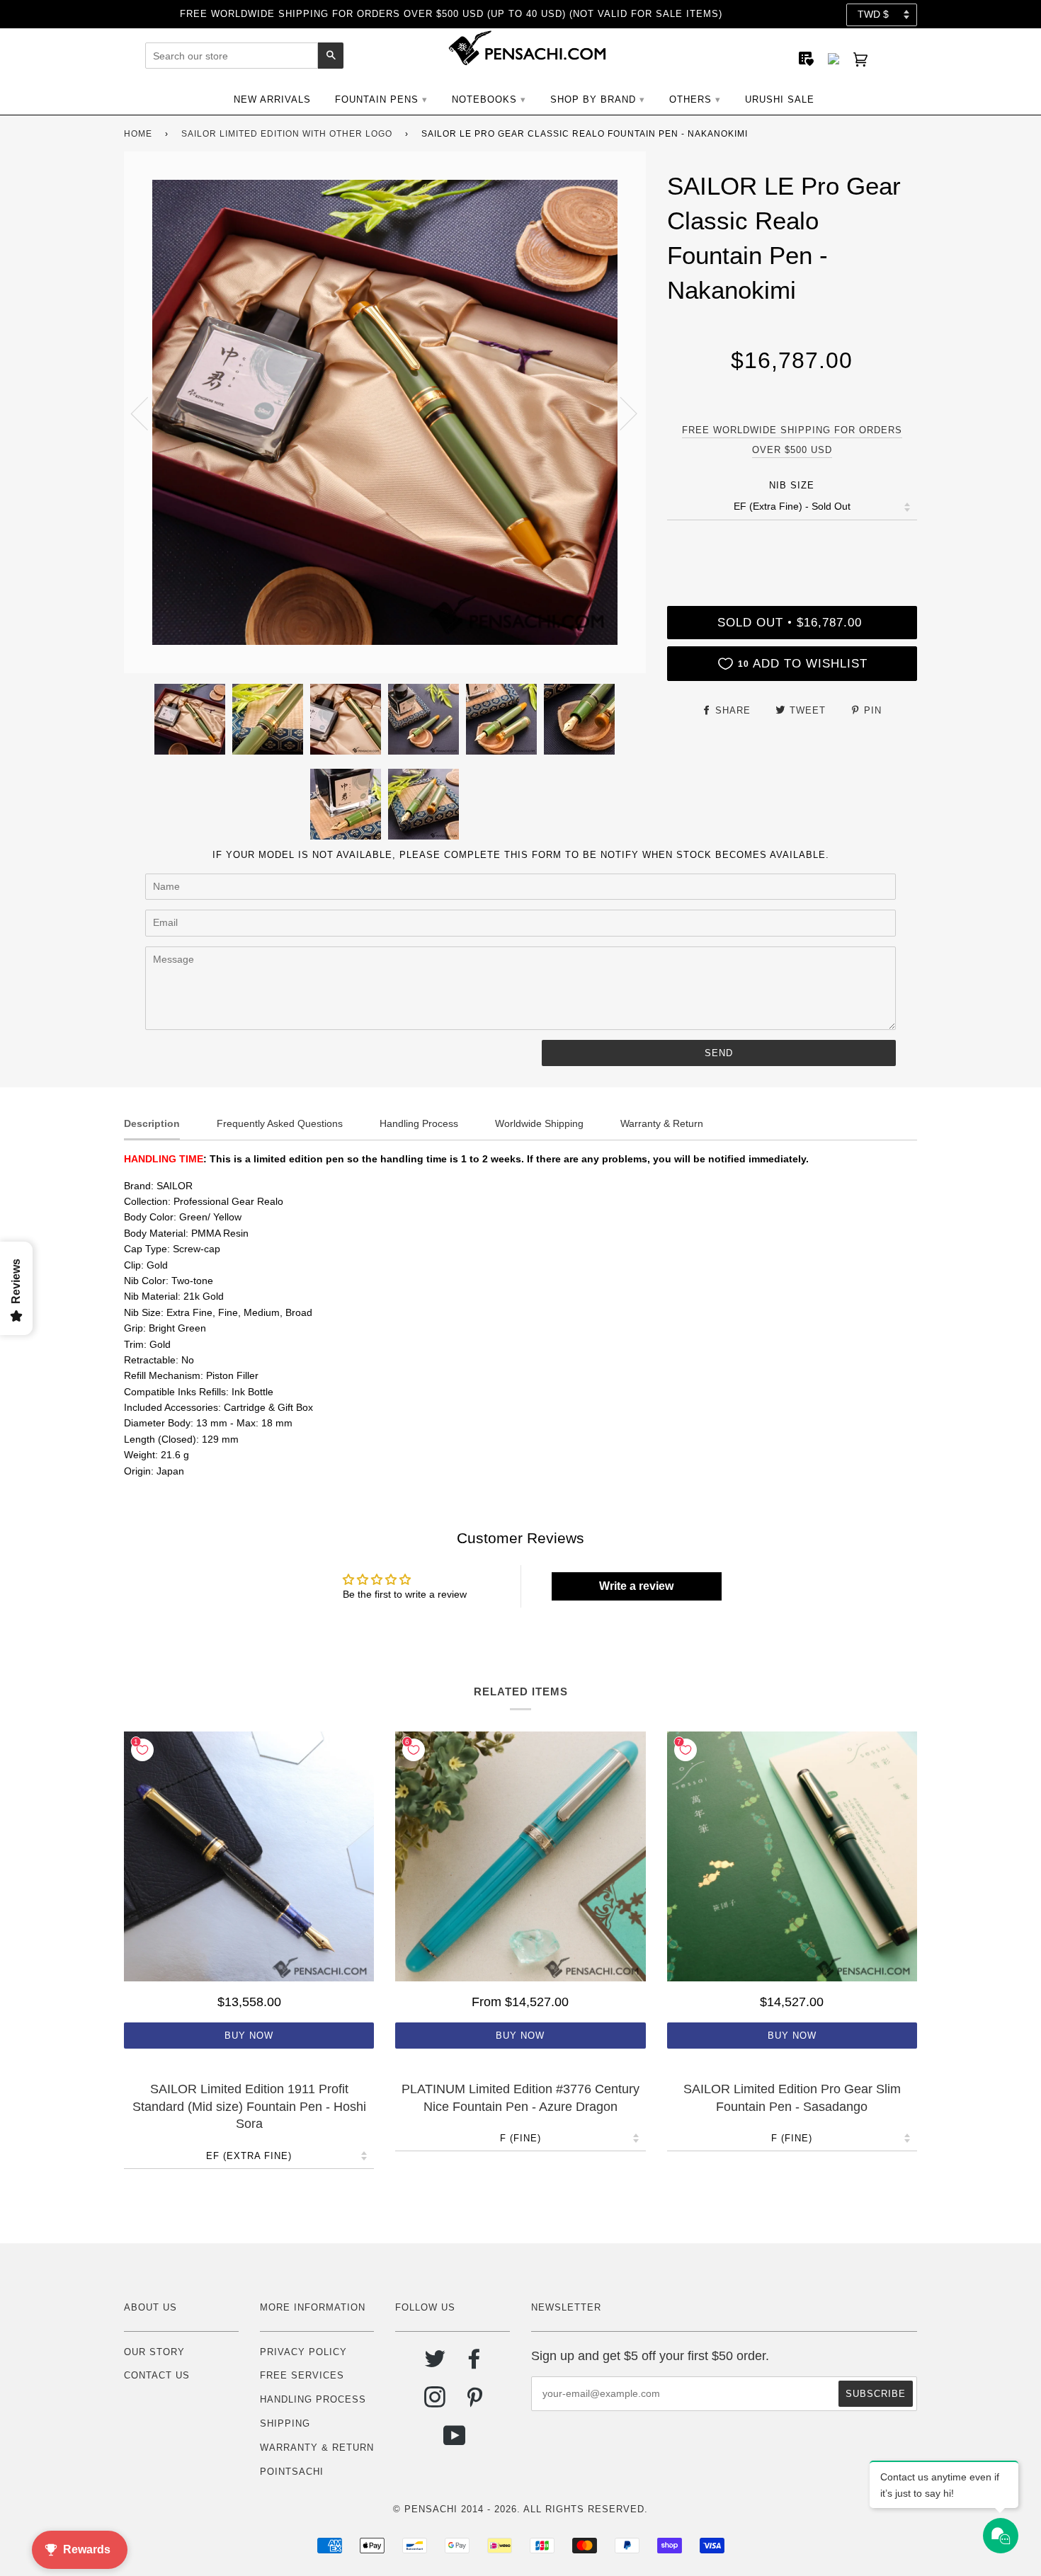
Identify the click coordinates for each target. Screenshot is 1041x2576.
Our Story (154, 2352)
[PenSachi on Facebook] (475, 2364)
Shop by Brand (593, 99)
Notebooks (484, 99)
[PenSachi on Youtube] (455, 2441)
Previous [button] (148, 413)
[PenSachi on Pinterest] (475, 2402)
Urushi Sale (780, 99)
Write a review (636, 1586)
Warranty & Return (317, 2448)
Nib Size (792, 485)
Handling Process (313, 2399)
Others (690, 99)
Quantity (792, 548)
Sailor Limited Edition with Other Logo (287, 134)
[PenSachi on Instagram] (435, 2402)
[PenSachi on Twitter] (435, 2364)
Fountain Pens (377, 99)
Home (138, 134)
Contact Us (157, 2375)
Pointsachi (292, 2472)
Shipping (285, 2423)
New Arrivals (272, 99)
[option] (385, 412)
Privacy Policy (303, 2352)
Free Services (302, 2375)
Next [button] (620, 413)
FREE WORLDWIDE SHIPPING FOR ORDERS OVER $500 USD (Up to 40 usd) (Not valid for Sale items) (451, 14)
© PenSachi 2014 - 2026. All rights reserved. (520, 2509)
